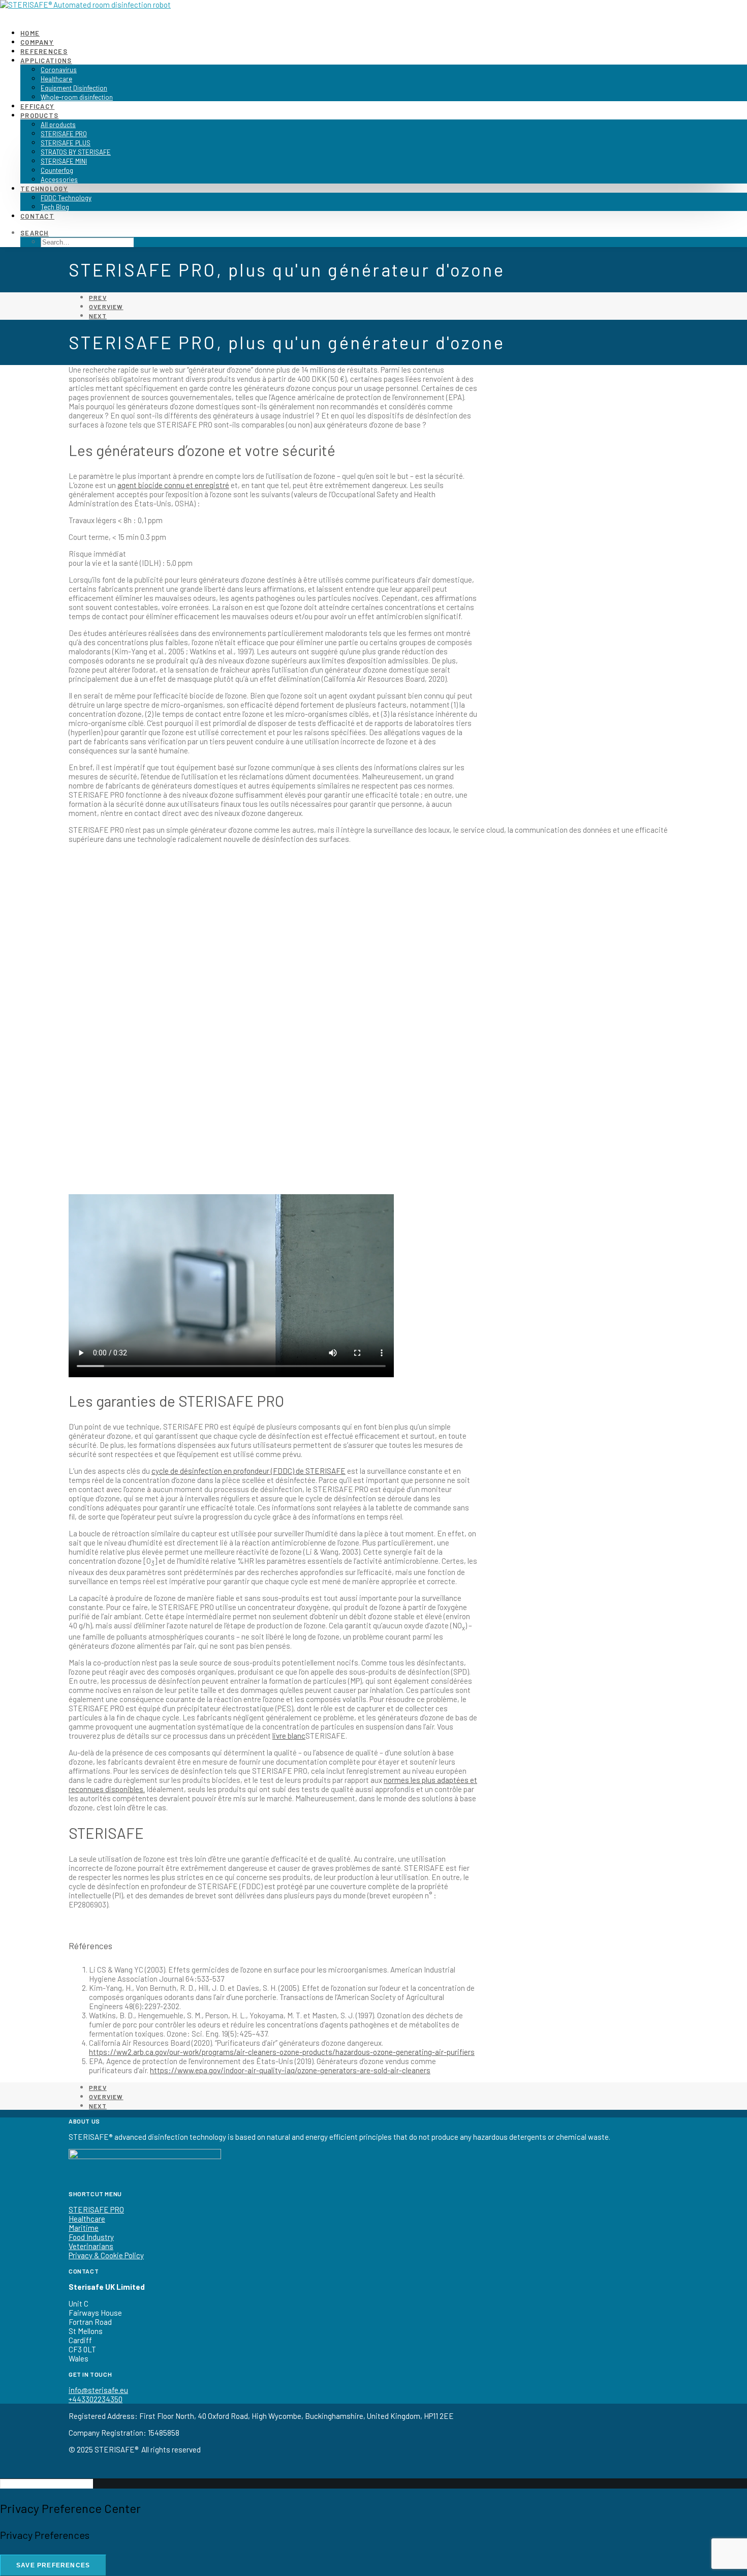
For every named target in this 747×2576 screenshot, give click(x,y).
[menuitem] (384, 33)
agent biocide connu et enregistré (173, 485)
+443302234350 (96, 2399)
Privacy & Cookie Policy (106, 2255)
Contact (37, 216)
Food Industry (91, 2237)
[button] (35, 233)
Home (30, 33)
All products (58, 125)
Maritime (84, 2228)
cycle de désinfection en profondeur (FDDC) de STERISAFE (248, 1471)
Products (39, 115)
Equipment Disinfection (74, 88)
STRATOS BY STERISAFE (76, 152)
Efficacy (37, 106)
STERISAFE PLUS (66, 143)
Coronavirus (59, 70)
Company (37, 42)
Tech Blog (55, 207)
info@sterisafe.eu (98, 2390)
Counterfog (57, 170)
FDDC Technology (66, 198)
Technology (44, 189)
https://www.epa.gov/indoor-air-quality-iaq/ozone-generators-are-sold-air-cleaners (290, 2070)
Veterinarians (91, 2246)
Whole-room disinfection (77, 97)
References (44, 51)
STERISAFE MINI (64, 161)
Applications (46, 60)
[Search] (46, 2483)
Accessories (59, 179)
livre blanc (289, 1736)
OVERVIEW (106, 307)
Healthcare (56, 79)
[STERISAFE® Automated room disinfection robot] (373, 10)
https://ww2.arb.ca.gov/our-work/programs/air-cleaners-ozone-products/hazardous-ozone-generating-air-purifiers (282, 2052)
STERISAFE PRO (64, 134)
